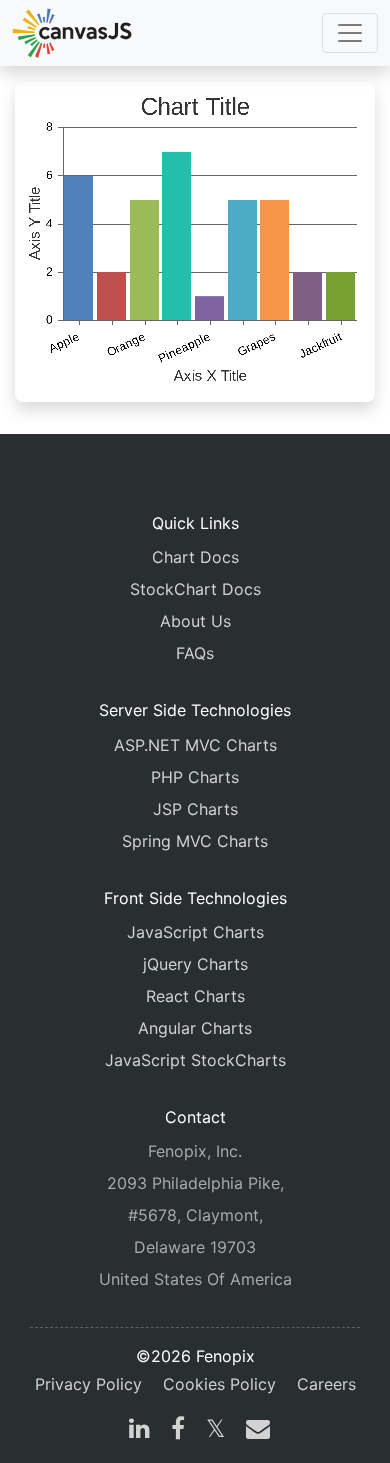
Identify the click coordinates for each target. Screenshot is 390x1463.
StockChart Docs (195, 589)
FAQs (195, 653)
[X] (215, 1431)
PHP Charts (195, 777)
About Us (195, 621)
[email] (254, 1431)
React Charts (195, 996)
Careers (326, 1384)
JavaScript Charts (195, 932)
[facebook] (178, 1431)
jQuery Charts (195, 964)
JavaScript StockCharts (195, 1060)
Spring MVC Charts (195, 841)
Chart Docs (195, 557)
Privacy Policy (88, 1384)
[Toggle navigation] (350, 33)
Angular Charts (195, 1028)
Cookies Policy (219, 1384)
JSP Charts (195, 809)
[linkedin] (139, 1431)
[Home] (72, 33)
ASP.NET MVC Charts (195, 745)
